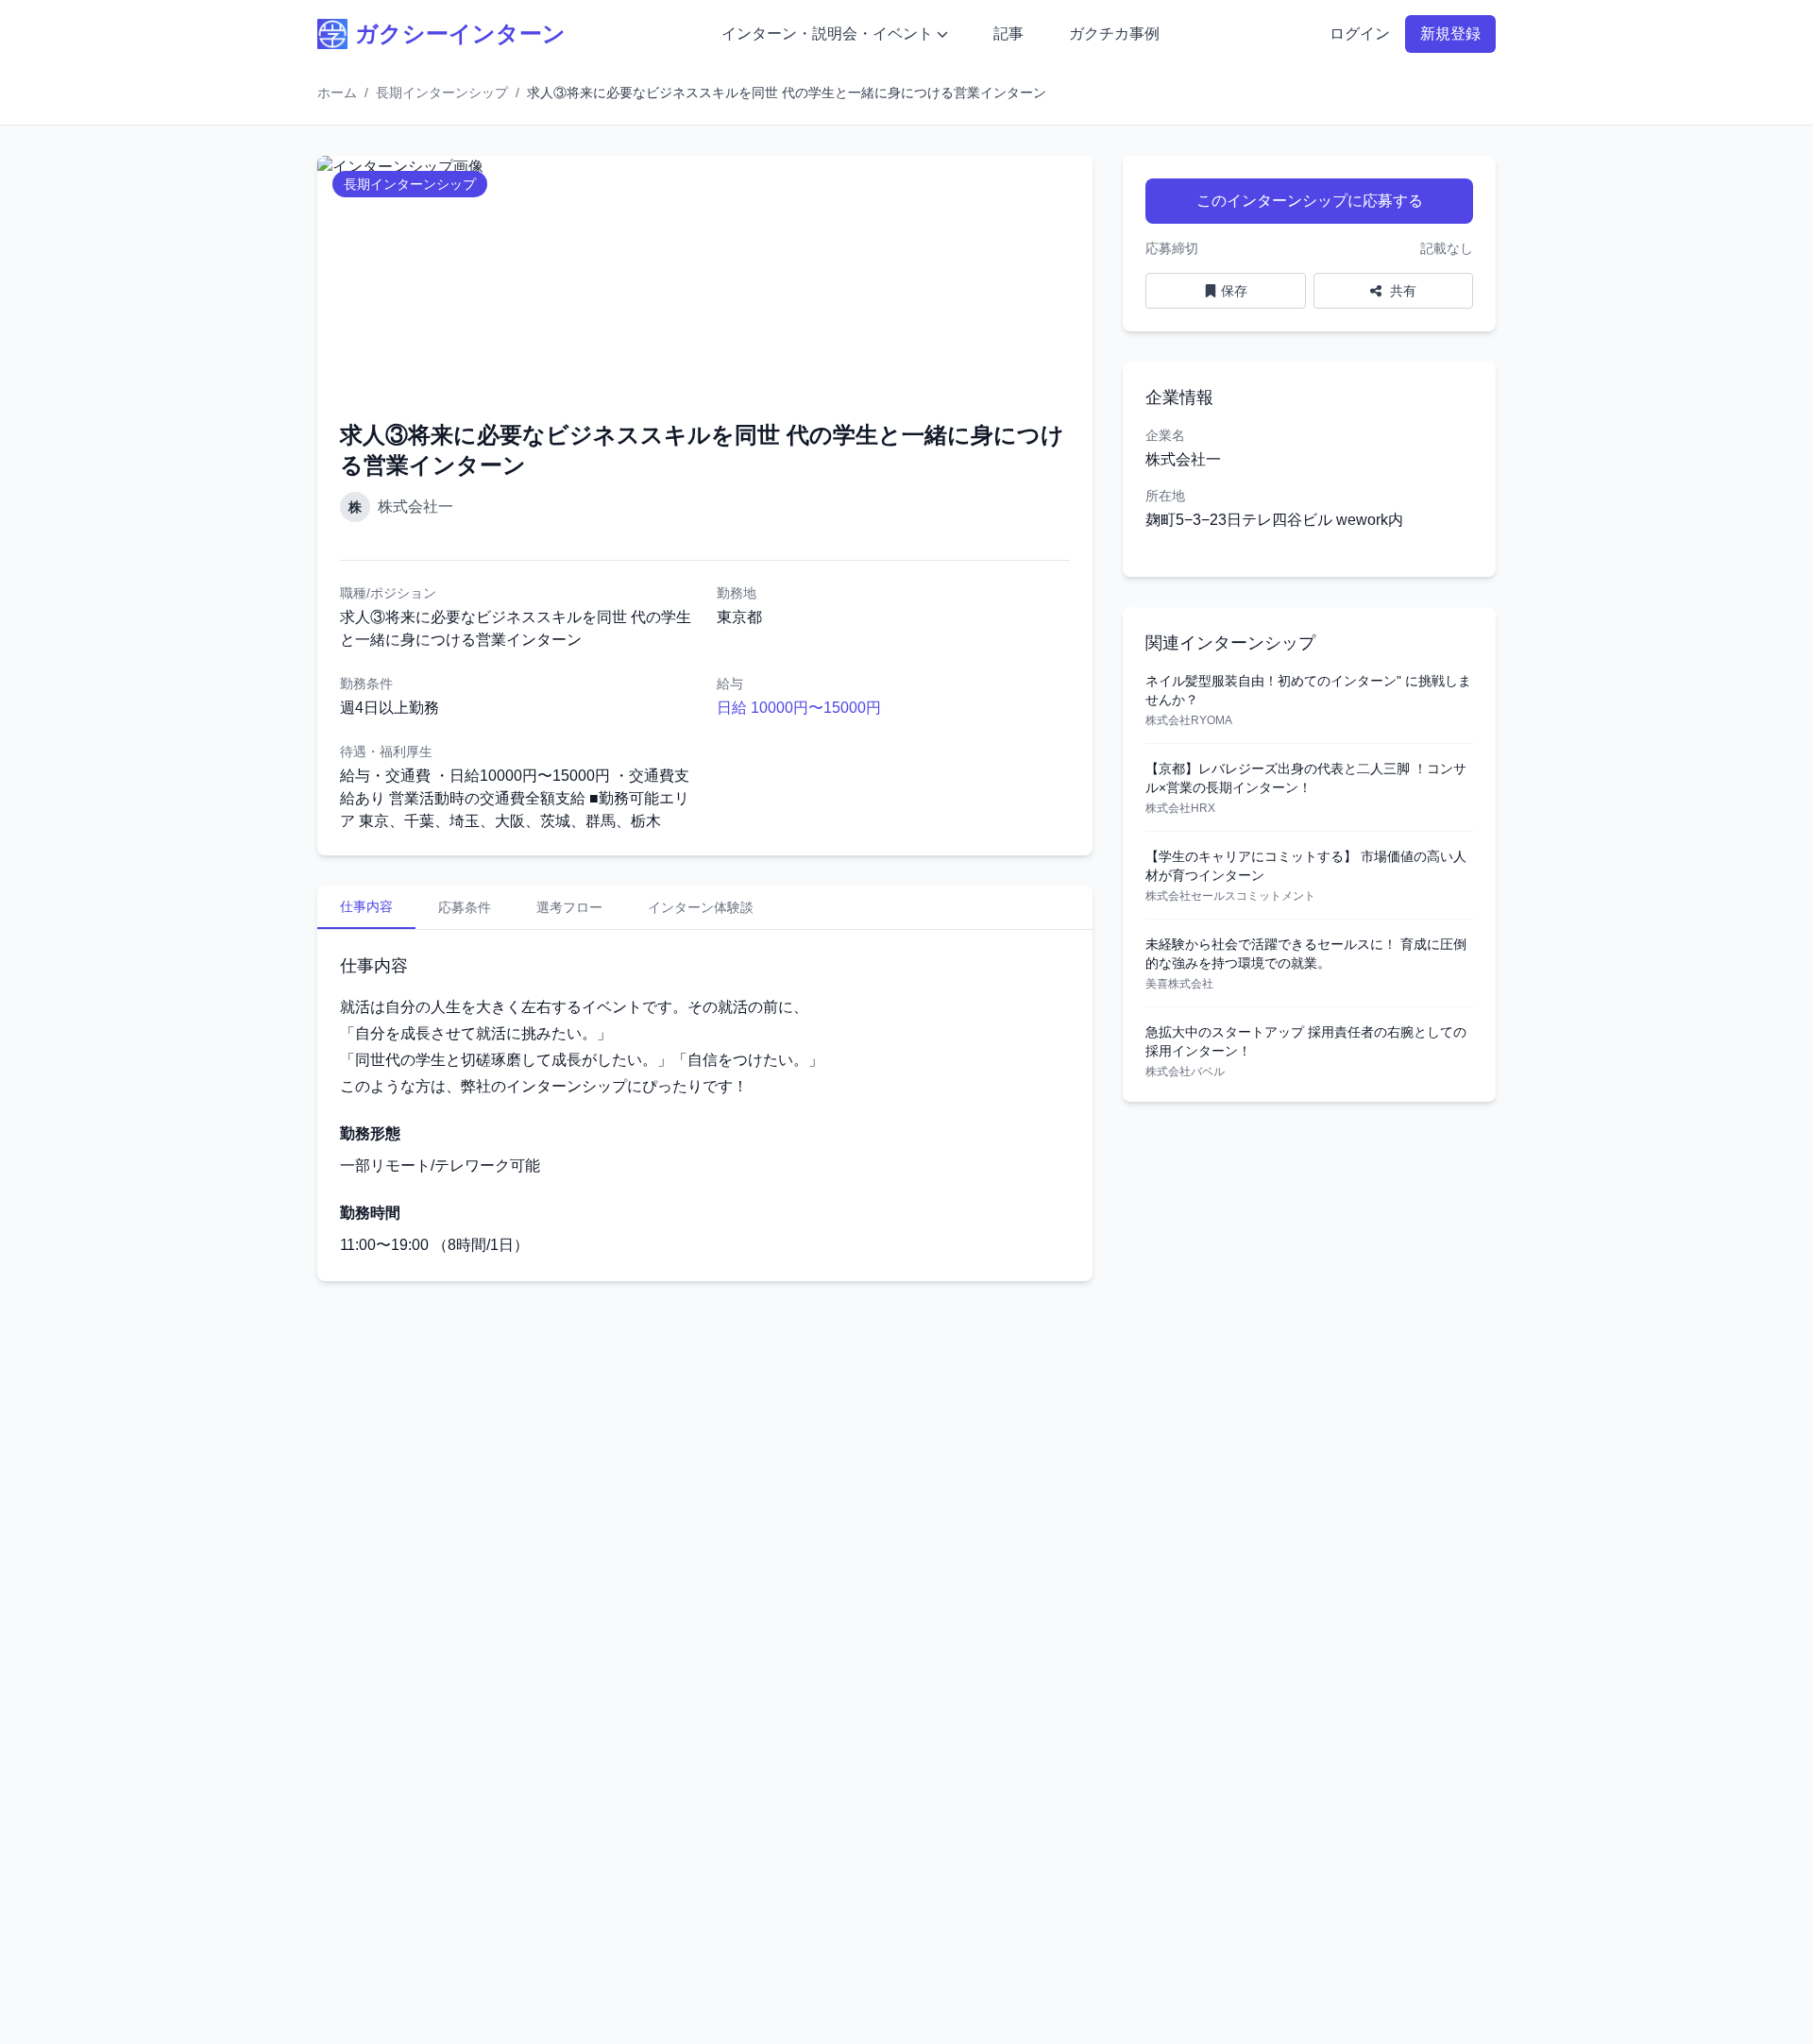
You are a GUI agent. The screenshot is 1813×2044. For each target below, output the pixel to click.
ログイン (1360, 34)
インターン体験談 (701, 907)
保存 (1234, 291)
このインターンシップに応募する (1310, 201)
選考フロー (569, 907)
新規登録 (1450, 34)
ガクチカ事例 (1114, 34)
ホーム (337, 93)
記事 (1008, 34)
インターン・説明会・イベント (827, 34)
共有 (1401, 291)
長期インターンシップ (442, 93)
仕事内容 (366, 906)
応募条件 (465, 907)
